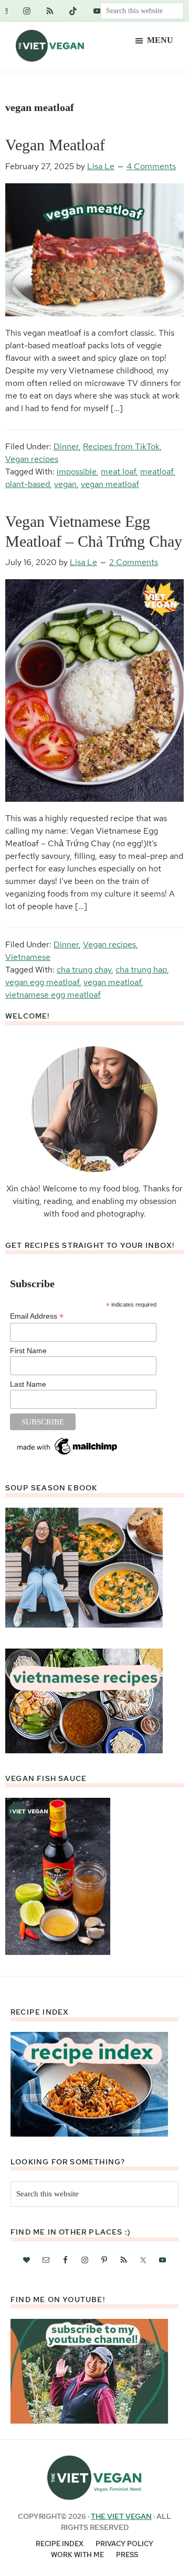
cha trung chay (84, 970)
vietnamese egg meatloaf (53, 995)
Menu (160, 40)
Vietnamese (28, 957)
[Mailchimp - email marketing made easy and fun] (68, 1440)
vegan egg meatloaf (42, 982)
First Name (28, 1351)
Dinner (66, 446)
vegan (65, 484)
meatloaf (157, 472)
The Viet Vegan (121, 2516)
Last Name (28, 1384)
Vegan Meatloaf (55, 145)
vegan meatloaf (110, 484)
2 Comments (134, 562)
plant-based (28, 484)
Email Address (37, 1316)
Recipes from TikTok (121, 446)
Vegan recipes (32, 459)
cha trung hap (141, 970)
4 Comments (151, 166)
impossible (77, 472)
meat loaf (118, 472)
